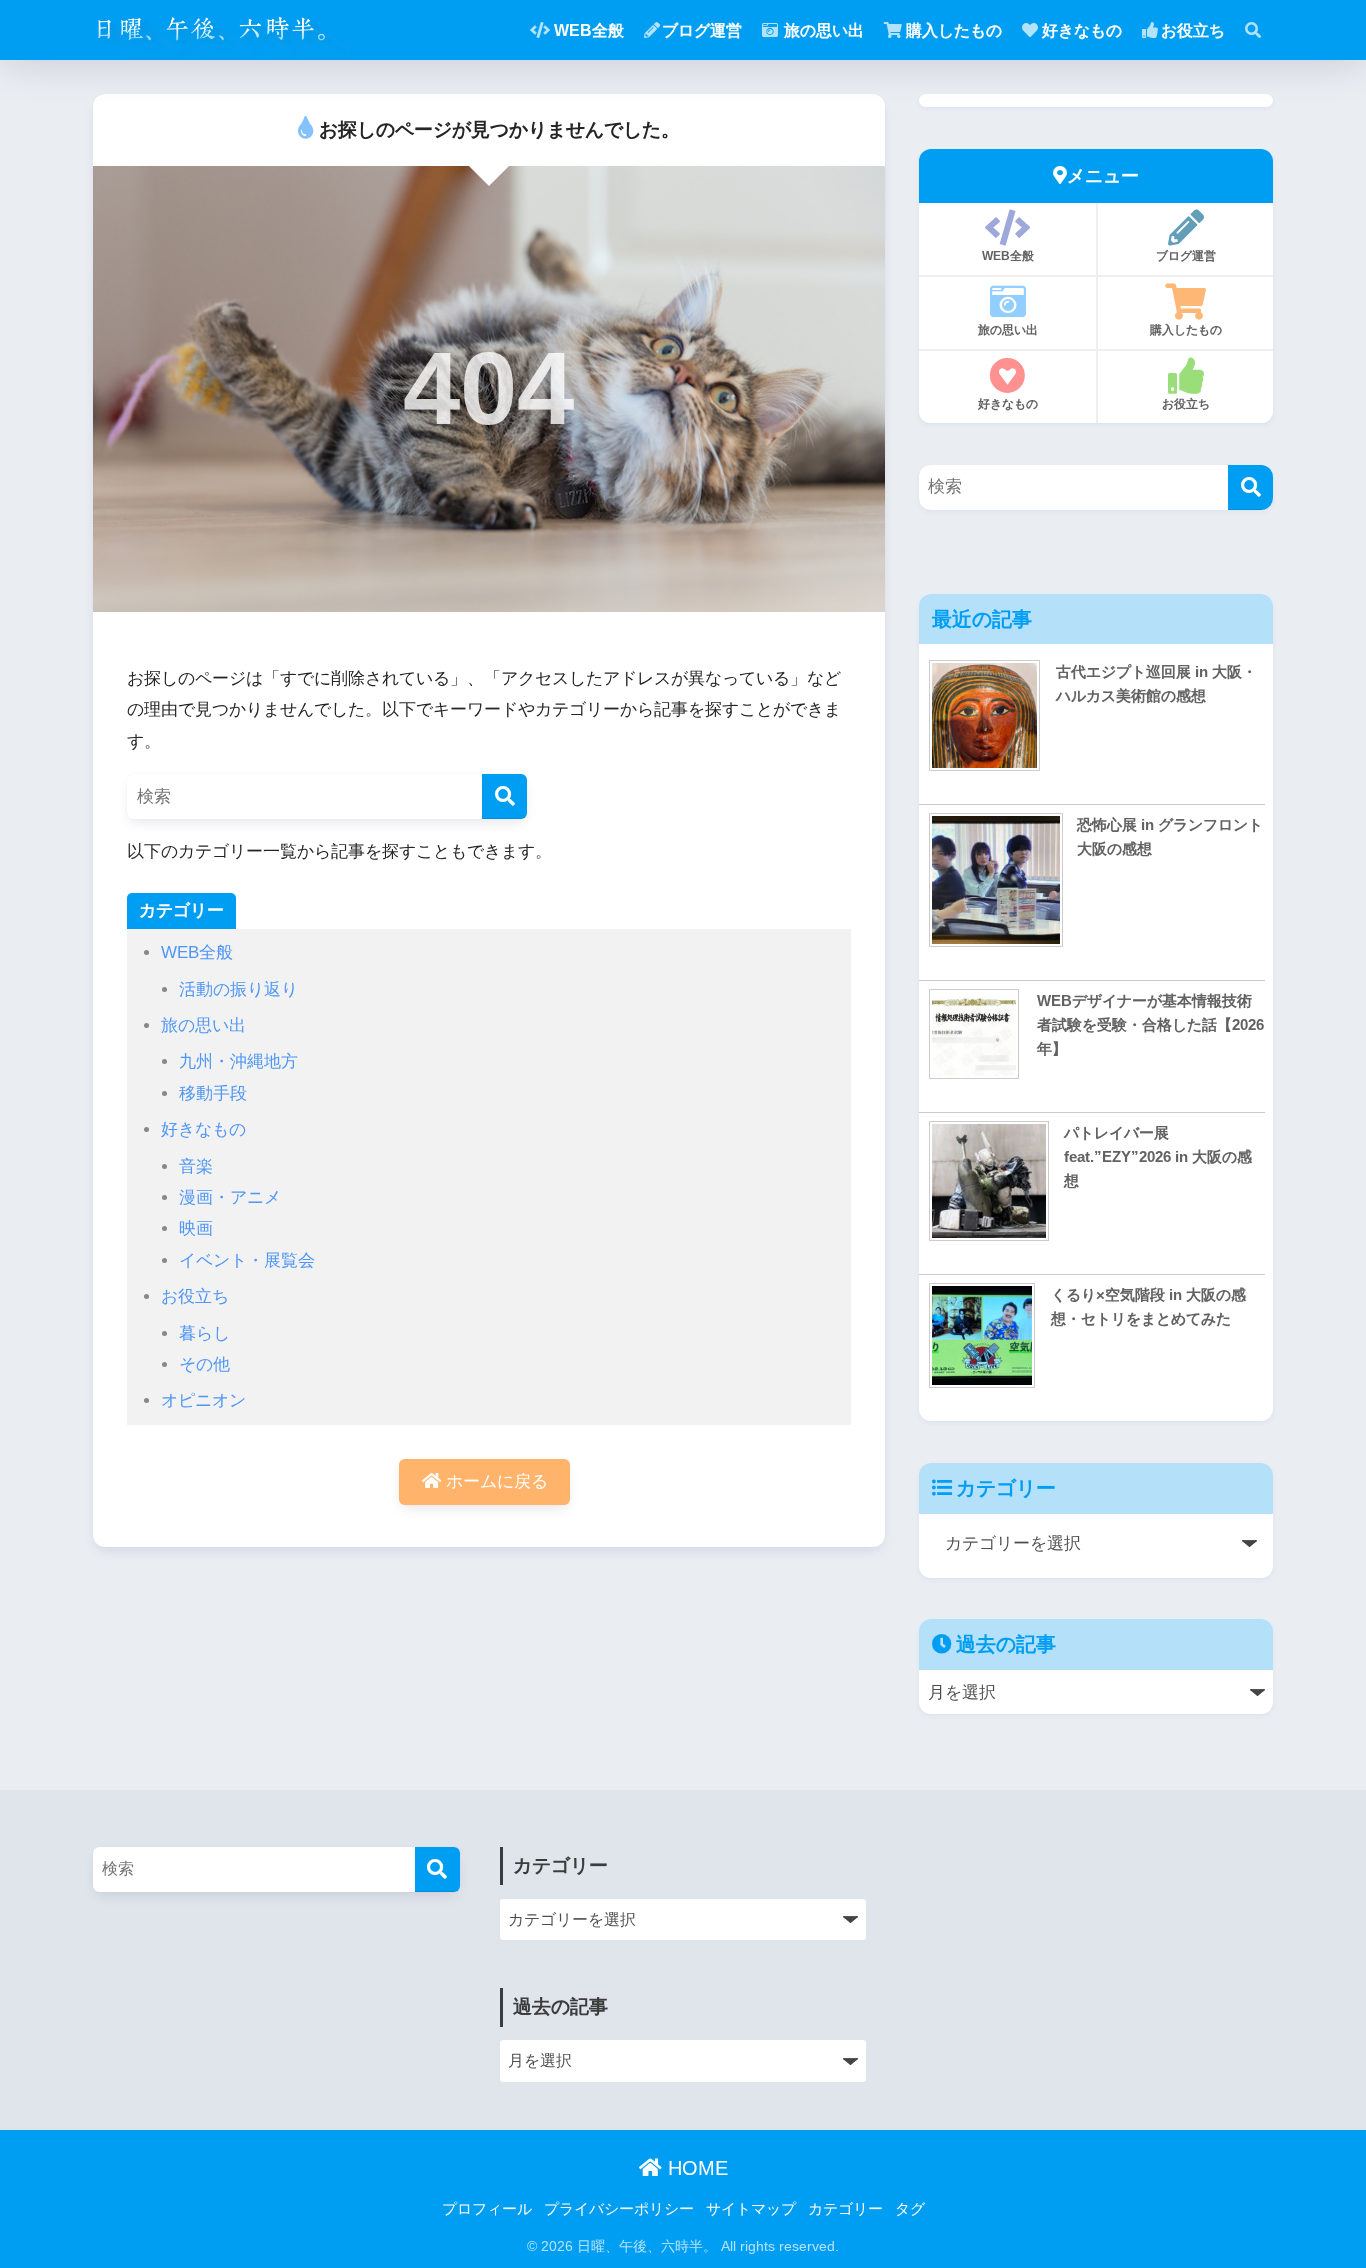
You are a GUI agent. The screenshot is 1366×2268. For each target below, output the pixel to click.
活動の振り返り (238, 989)
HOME (695, 2168)
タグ (910, 2209)
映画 (196, 1228)
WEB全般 (589, 30)
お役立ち (1193, 30)
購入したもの (954, 30)
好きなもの (1082, 30)
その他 (204, 1364)
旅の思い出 (824, 30)
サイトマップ (751, 2209)
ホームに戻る (494, 1481)
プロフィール (487, 2209)
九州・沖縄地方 (238, 1061)
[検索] (504, 796)
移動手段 (213, 1093)
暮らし (204, 1333)
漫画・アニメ (230, 1197)
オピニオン (203, 1400)
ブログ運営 (702, 30)
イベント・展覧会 (247, 1260)
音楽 (196, 1166)
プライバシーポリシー (619, 2209)
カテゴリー (845, 2209)
